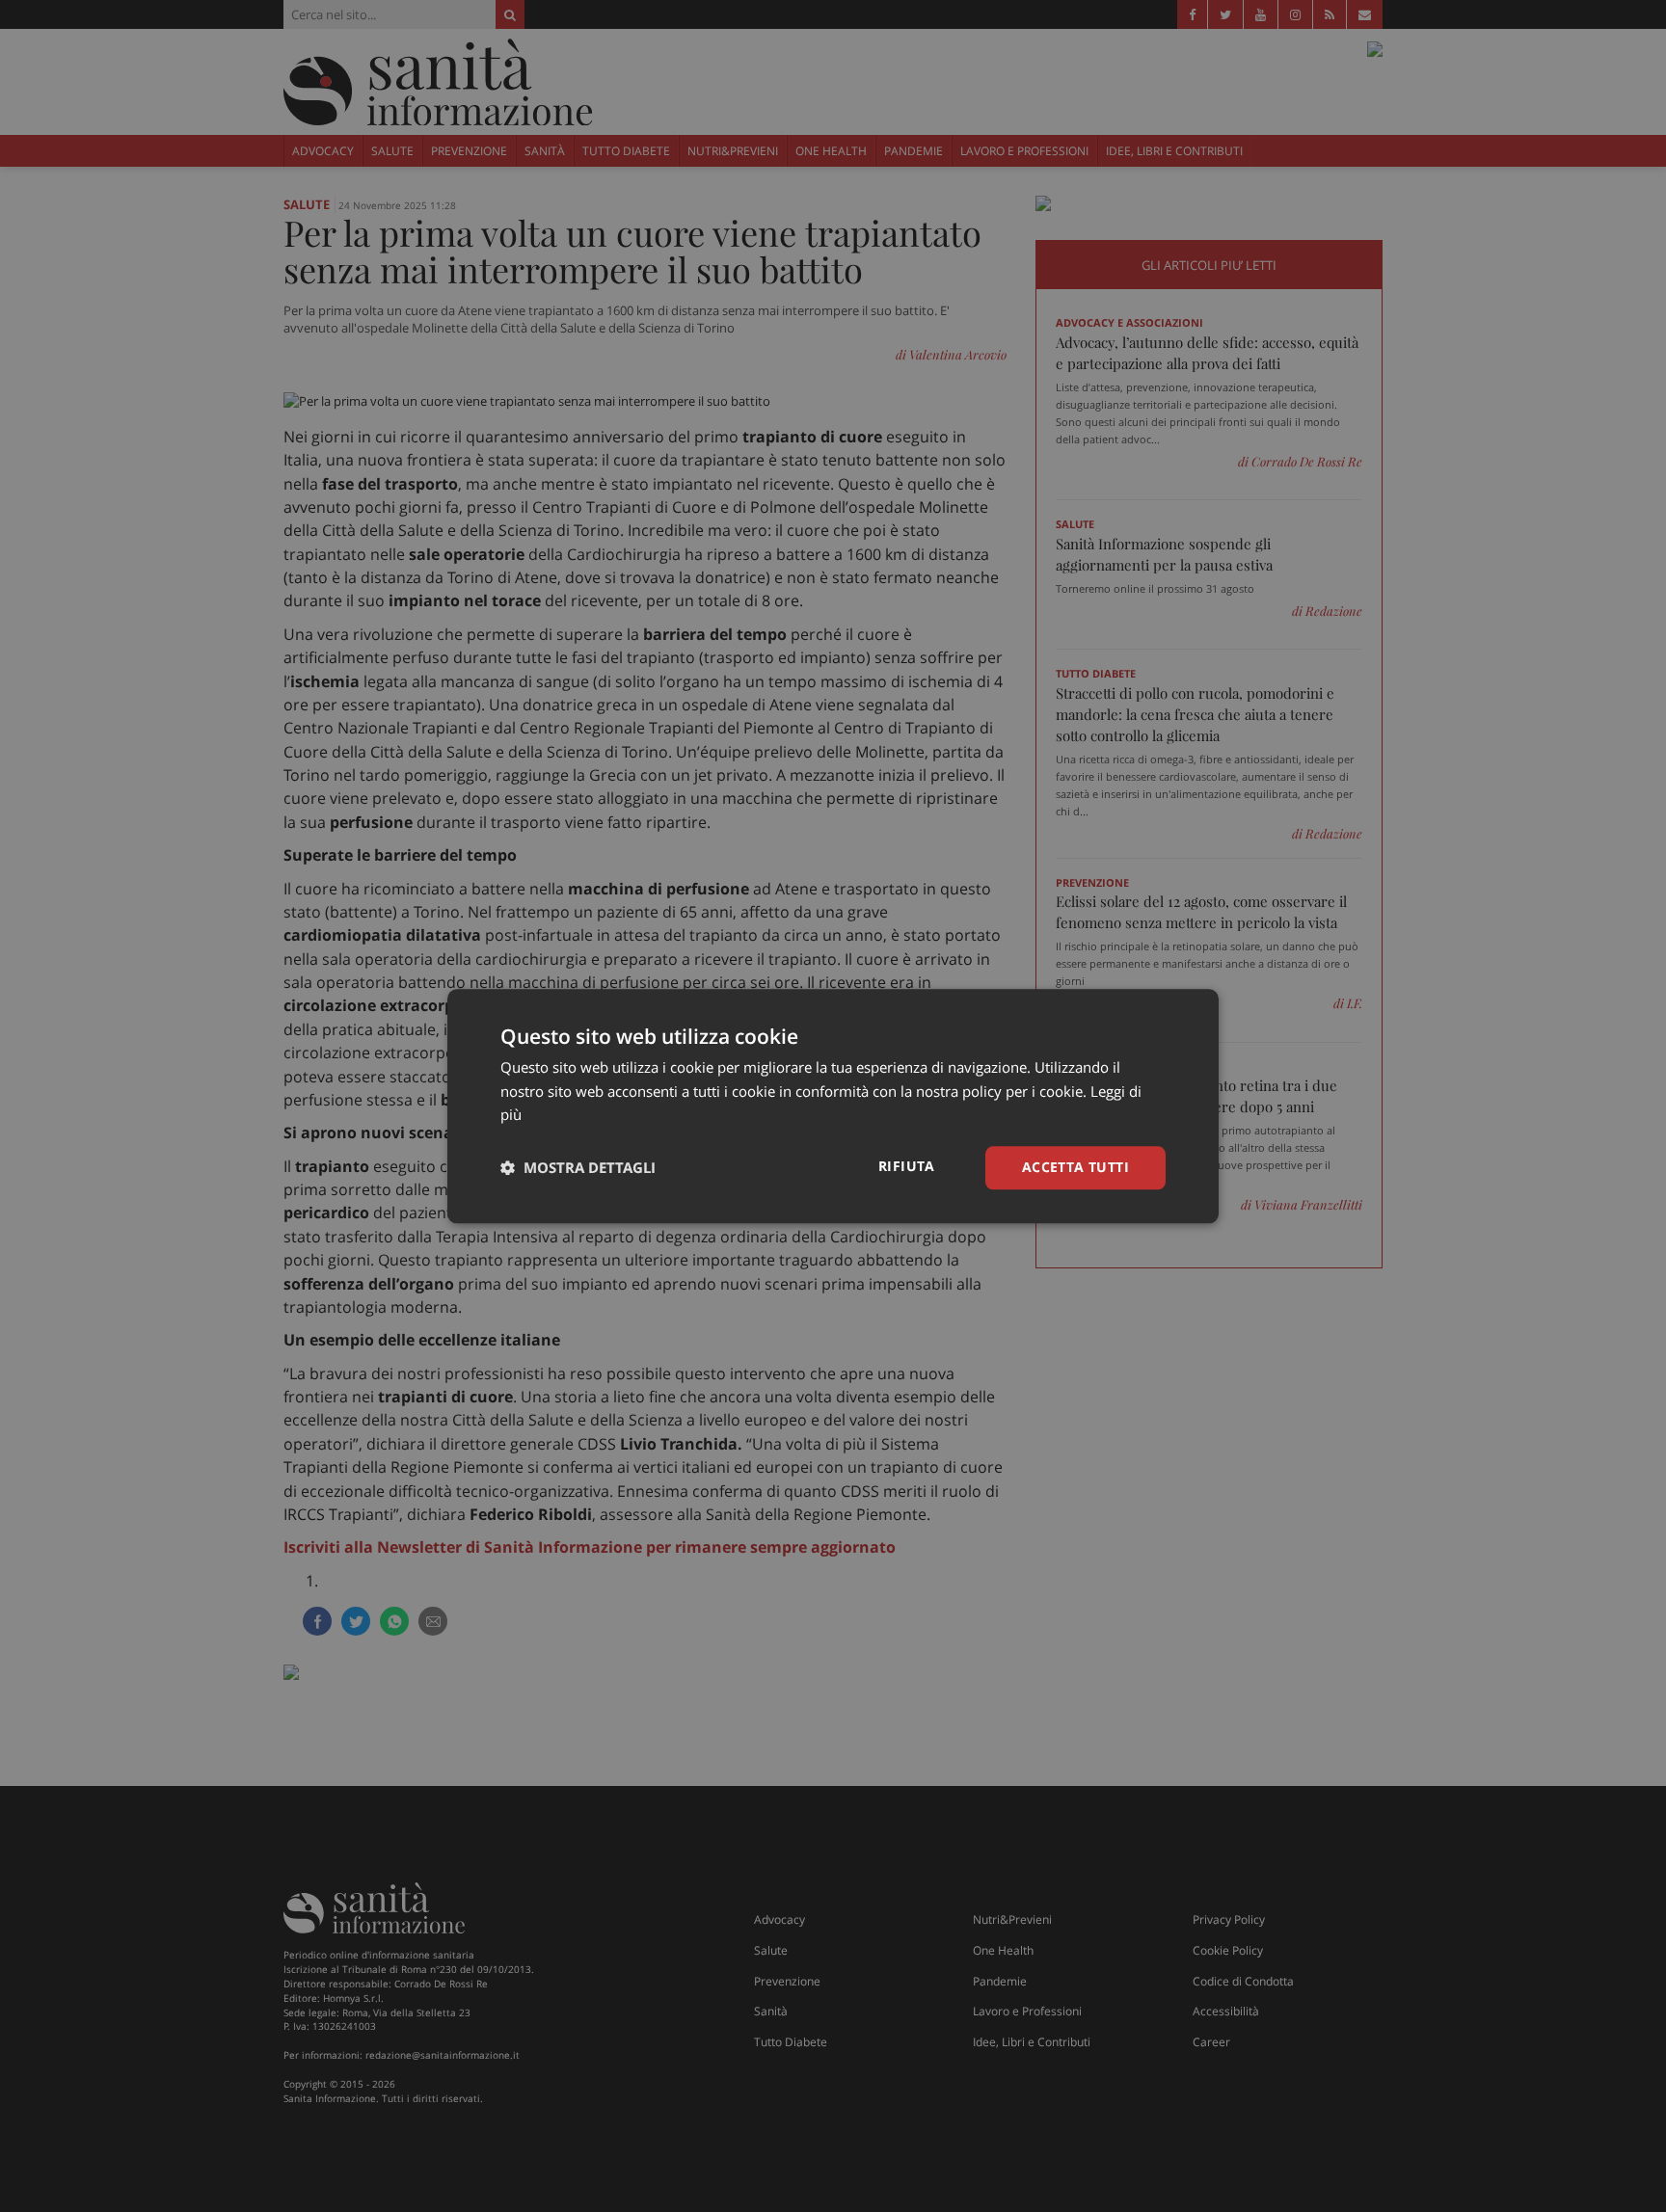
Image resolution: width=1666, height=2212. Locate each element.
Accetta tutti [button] (1075, 1167)
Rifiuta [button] (907, 1166)
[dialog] (833, 1106)
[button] (578, 1168)
